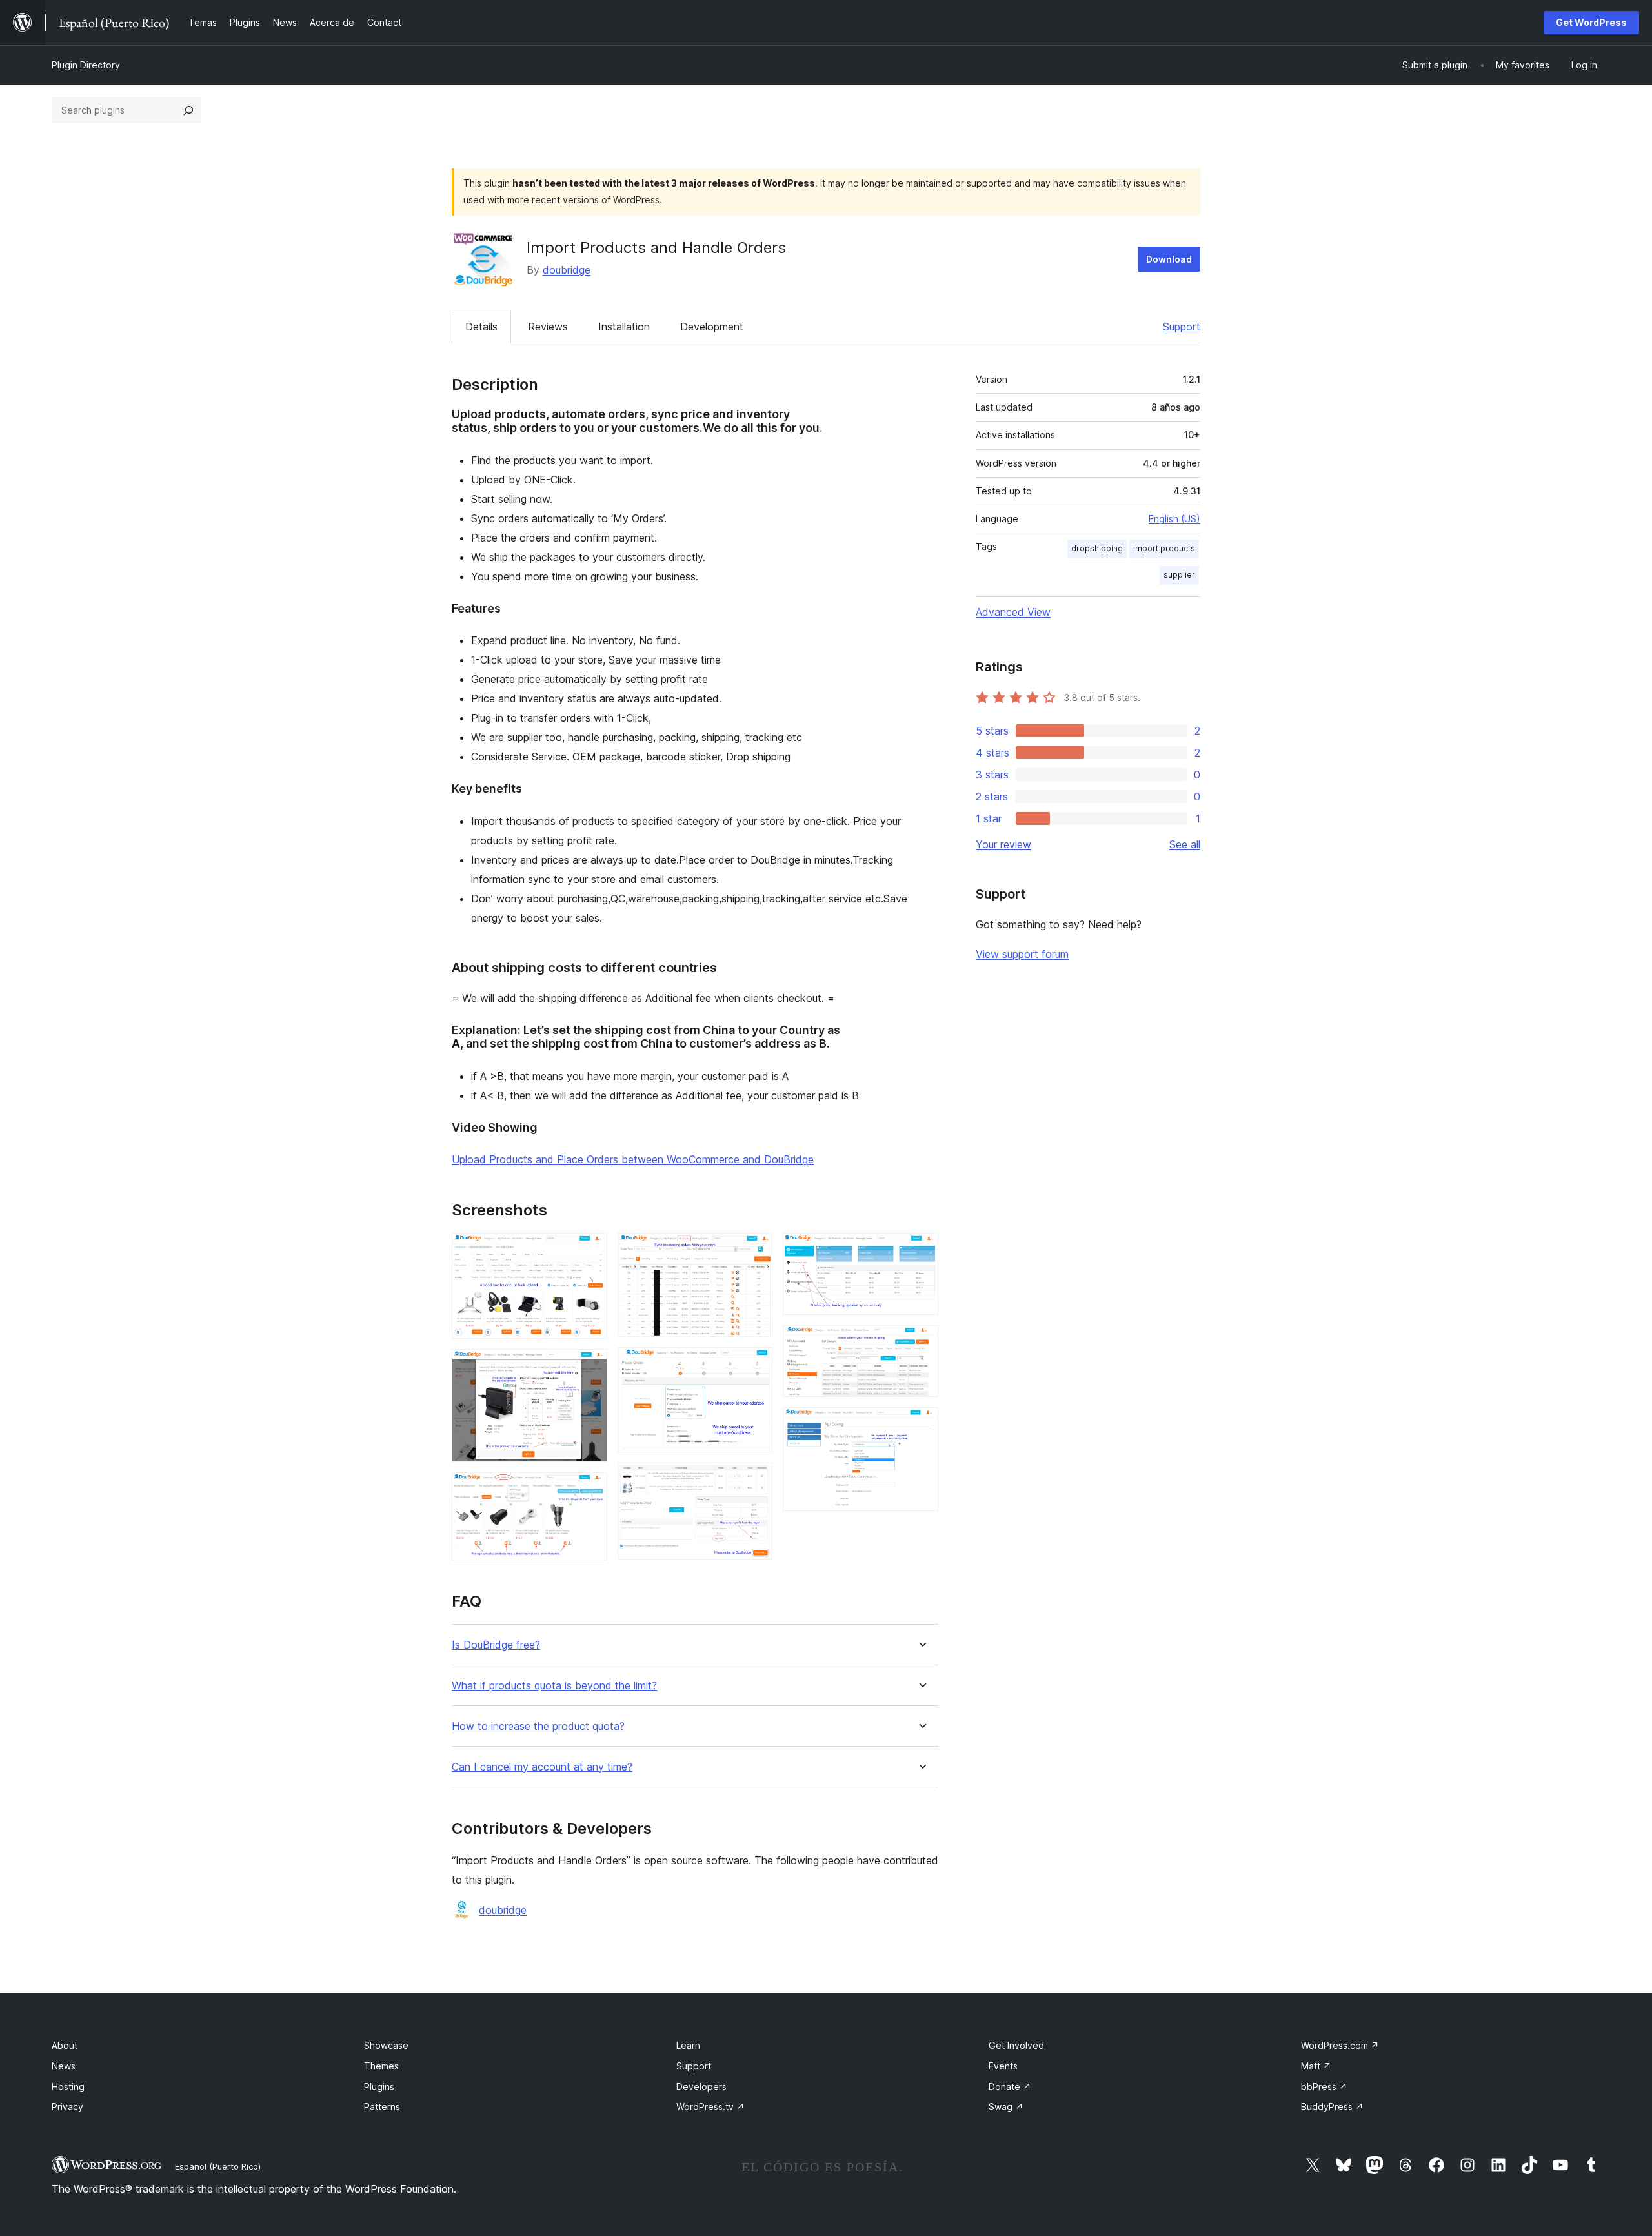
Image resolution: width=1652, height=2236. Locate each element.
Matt (1316, 2066)
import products (1164, 548)
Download (1169, 259)
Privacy (67, 2107)
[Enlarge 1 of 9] (590, 1250)
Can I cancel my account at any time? (542, 1767)
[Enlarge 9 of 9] (921, 1425)
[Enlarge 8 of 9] (921, 1343)
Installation (624, 327)
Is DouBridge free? (496, 1645)
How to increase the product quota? (538, 1726)
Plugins (379, 2087)
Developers (701, 2087)
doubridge (567, 270)
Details (481, 327)
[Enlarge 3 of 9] (590, 1490)
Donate (1010, 2087)
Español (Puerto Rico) (218, 2166)
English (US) (1174, 519)
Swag (1006, 2107)
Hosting (68, 2087)
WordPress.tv (710, 2107)
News (64, 2066)
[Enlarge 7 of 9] (921, 1250)
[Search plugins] (188, 110)
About (65, 2045)
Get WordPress (1591, 22)
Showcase (386, 2045)
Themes (381, 2066)
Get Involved (1016, 2045)
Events (1003, 2066)
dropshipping (1097, 548)
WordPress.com (1340, 2045)
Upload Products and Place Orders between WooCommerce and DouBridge (633, 1159)
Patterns (382, 2107)
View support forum (1022, 954)
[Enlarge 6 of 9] (755, 1480)
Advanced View (1013, 612)
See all (1185, 844)
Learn (688, 2045)
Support (1182, 327)
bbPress (1324, 2087)
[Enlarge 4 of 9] (755, 1250)
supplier (1179, 575)
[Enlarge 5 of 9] (755, 1365)
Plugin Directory (86, 65)
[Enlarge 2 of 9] (590, 1367)
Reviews (548, 327)
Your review (1003, 844)
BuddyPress (1332, 2107)
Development (712, 327)
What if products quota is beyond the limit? (554, 1686)
